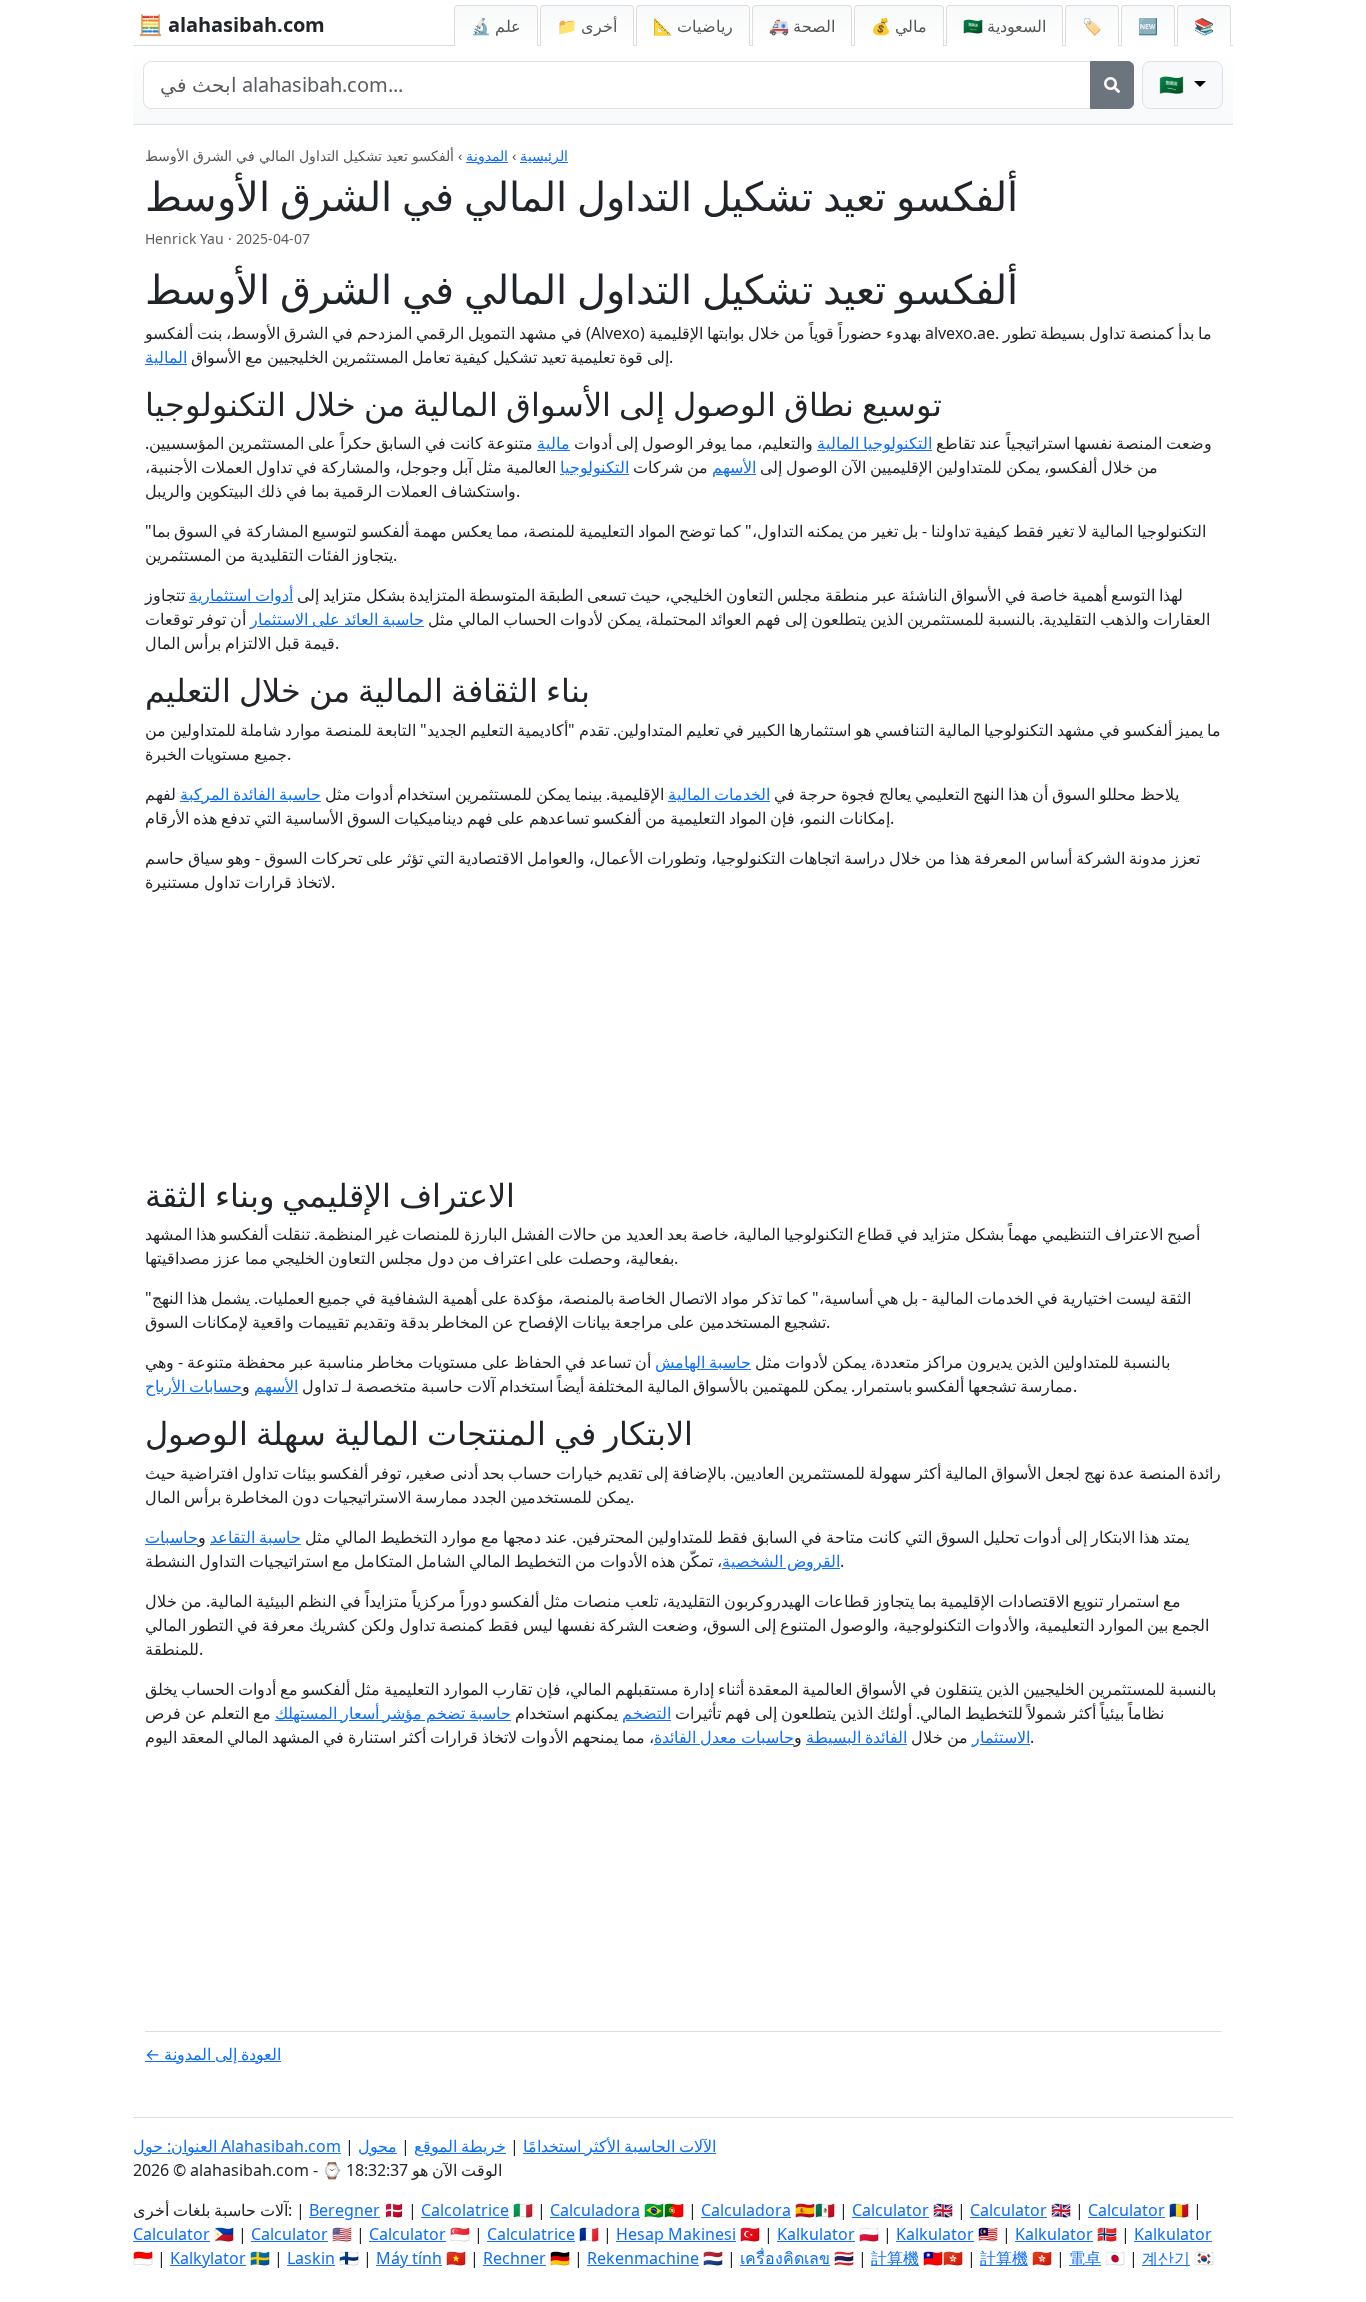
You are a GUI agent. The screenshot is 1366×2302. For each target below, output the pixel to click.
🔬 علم (496, 26)
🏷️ (1092, 26)
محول (377, 2146)
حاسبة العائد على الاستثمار (337, 619)
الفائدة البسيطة (856, 1737)
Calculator (890, 2210)
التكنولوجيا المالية (874, 443)
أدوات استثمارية (241, 595)
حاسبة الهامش (703, 1362)
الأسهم (734, 467)
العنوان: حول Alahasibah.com (237, 2146)
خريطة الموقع (460, 2146)
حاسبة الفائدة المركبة (250, 794)
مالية (553, 443)
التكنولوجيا (594, 467)
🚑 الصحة (802, 26)
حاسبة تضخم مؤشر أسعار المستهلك (393, 1713)
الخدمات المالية (719, 794)
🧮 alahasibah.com (231, 24)
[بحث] (1112, 85)
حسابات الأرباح (193, 1386)
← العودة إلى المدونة (213, 2054)
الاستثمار (1001, 1737)
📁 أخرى (587, 26)
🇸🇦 (1004, 26)
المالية (166, 357)
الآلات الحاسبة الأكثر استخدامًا (619, 2146)
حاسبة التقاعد (255, 1537)
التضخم (646, 1713)
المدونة (487, 155)
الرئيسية (544, 155)
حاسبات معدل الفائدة (724, 1737)
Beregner (344, 2210)
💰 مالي (899, 26)
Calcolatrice (465, 2210)
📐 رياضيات (693, 26)
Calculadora (595, 2210)
